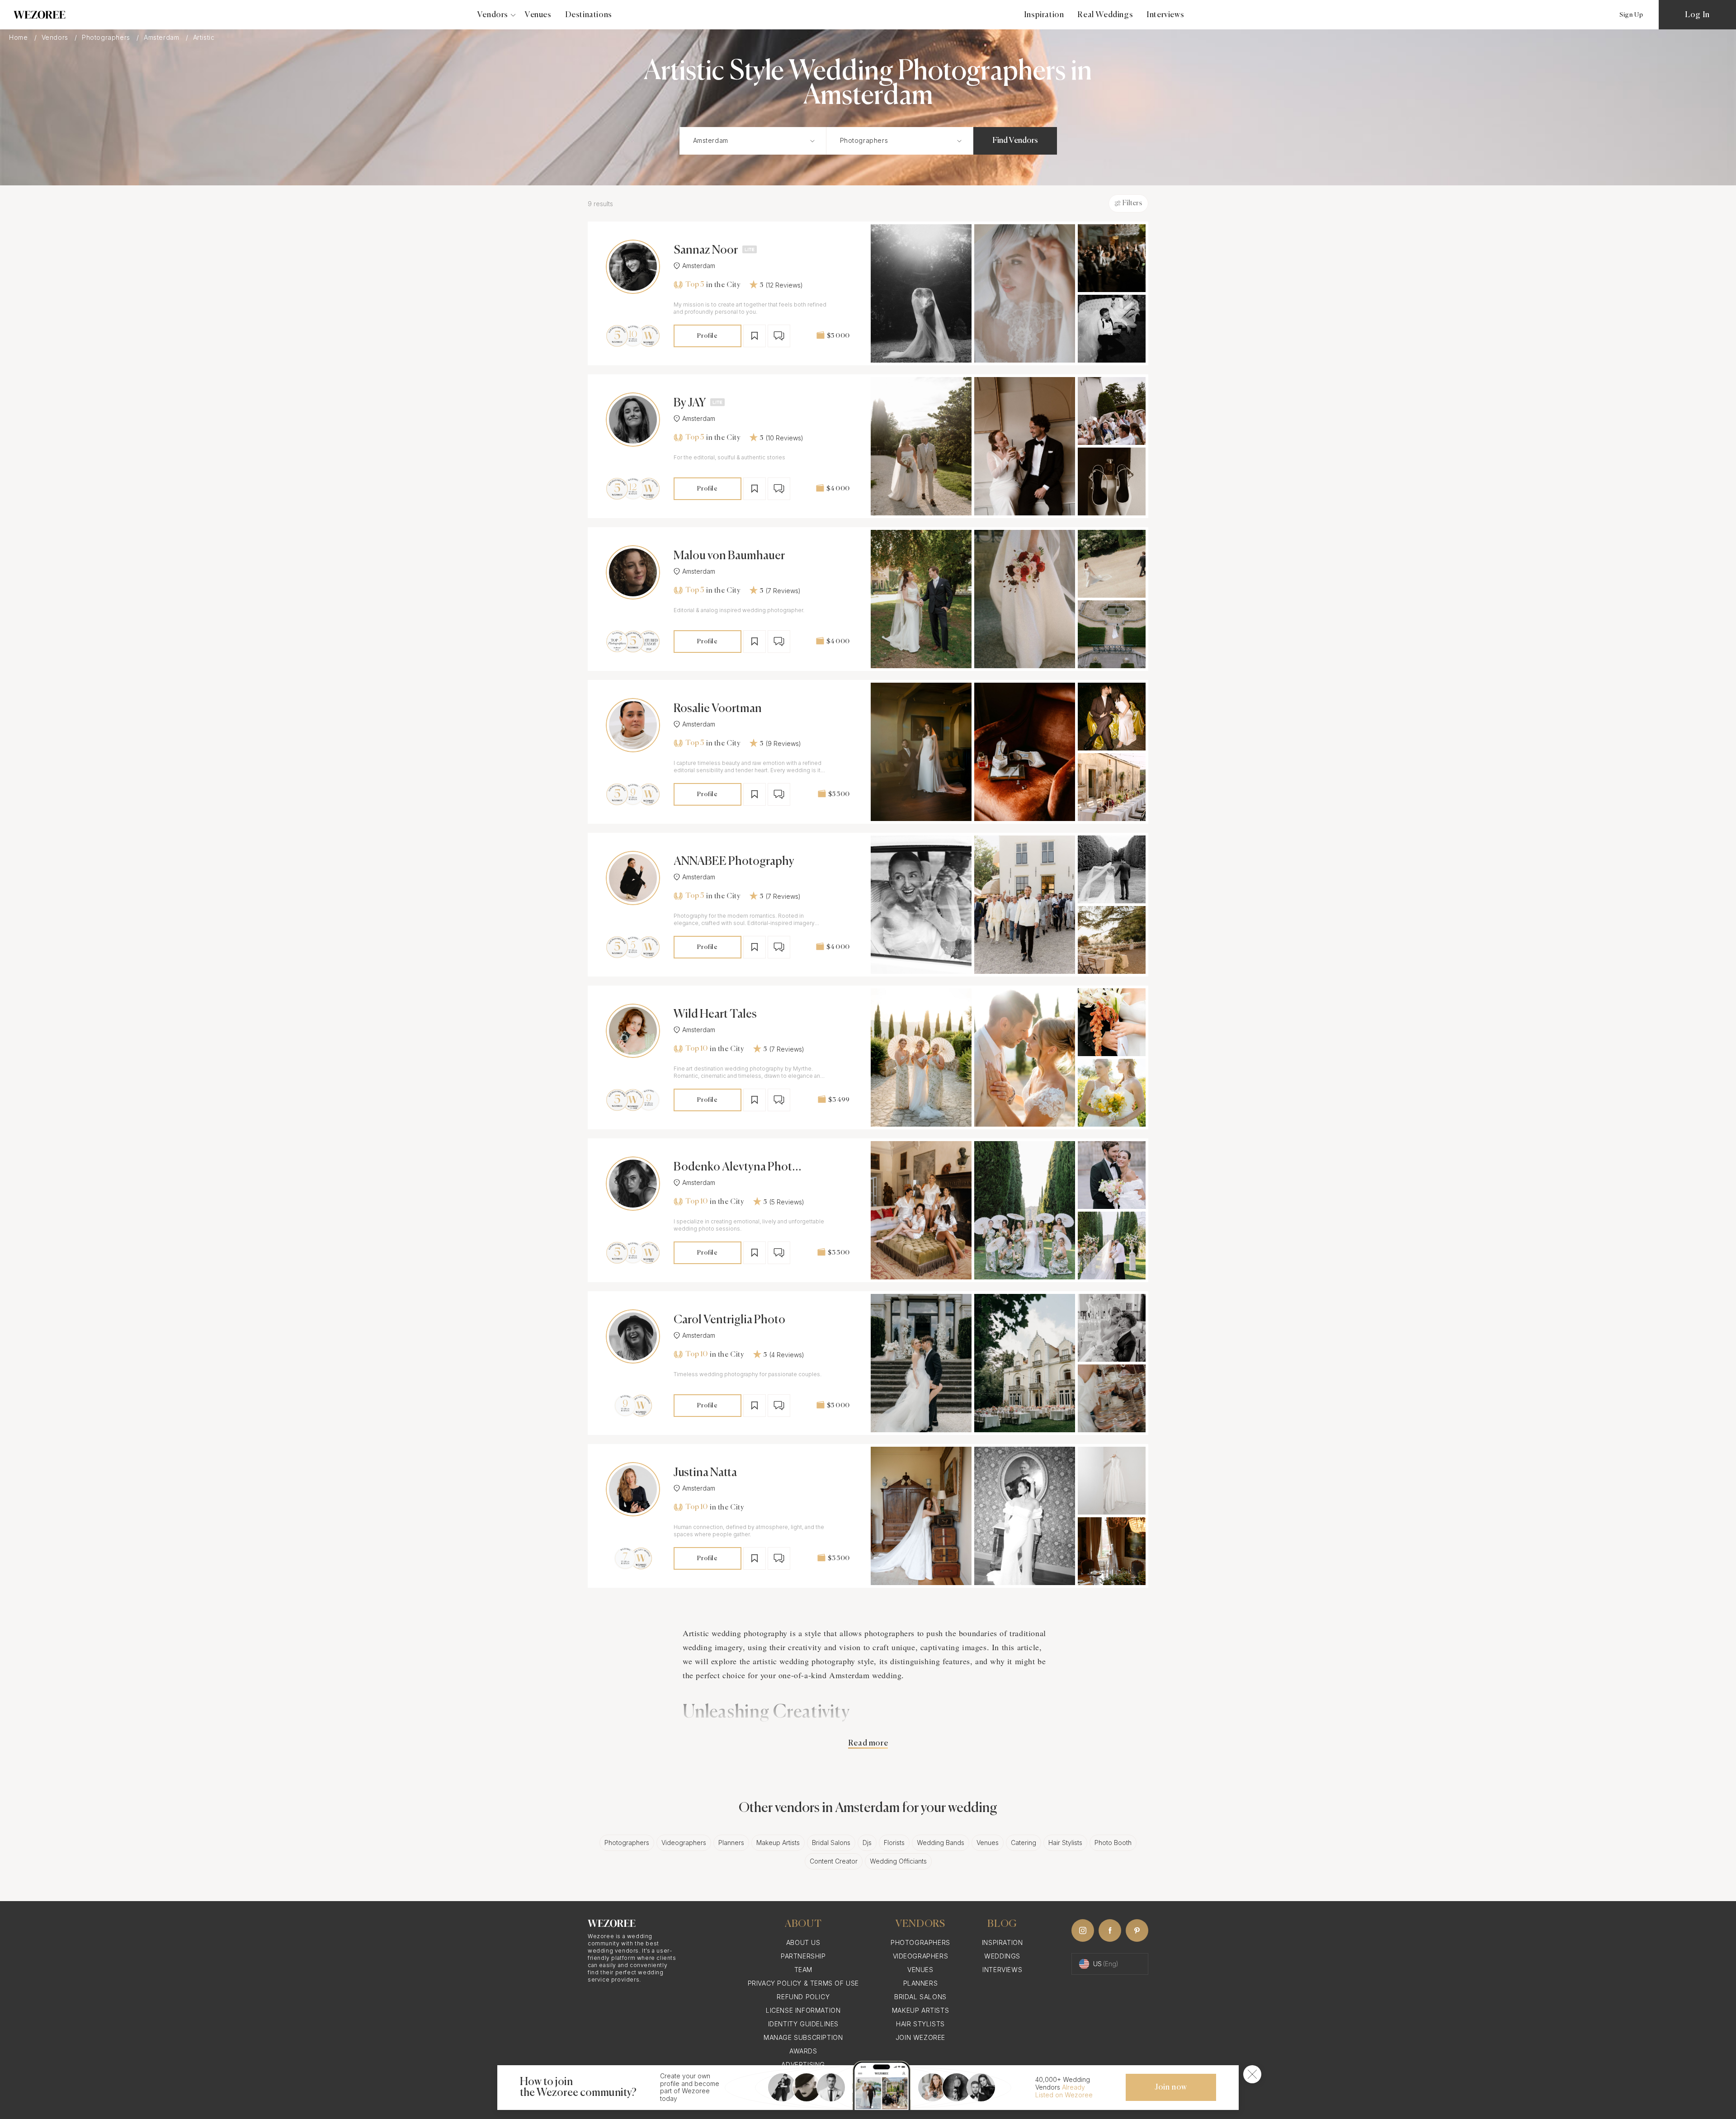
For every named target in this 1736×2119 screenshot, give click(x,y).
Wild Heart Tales (715, 1015)
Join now (1171, 2087)
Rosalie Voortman (718, 709)
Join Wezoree (920, 2037)
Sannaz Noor (706, 250)
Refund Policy (803, 1997)
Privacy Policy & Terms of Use (803, 1983)
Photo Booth (1113, 1843)
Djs (867, 1843)
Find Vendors (1015, 141)
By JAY (690, 403)
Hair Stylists (1065, 1843)
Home (19, 38)
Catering (1024, 1843)
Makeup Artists (778, 1843)
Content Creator (834, 1861)
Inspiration (1044, 15)
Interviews (1165, 15)
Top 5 (695, 285)
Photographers (107, 38)
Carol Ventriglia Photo (729, 1320)
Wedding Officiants (898, 1861)
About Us (803, 1942)
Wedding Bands (941, 1843)
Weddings (1002, 1956)
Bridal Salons (831, 1843)
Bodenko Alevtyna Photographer (736, 1168)
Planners (731, 1843)
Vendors (56, 38)
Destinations (589, 15)
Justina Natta (705, 1473)
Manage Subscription (803, 2037)
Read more (868, 1743)
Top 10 (696, 1049)
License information (803, 2010)
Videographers (684, 1843)
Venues (538, 15)
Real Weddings (1105, 15)
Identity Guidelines (803, 2024)
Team (803, 1970)
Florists (894, 1843)
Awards (803, 2051)
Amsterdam (163, 38)
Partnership (803, 1956)
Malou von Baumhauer (729, 556)
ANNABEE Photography (734, 862)
